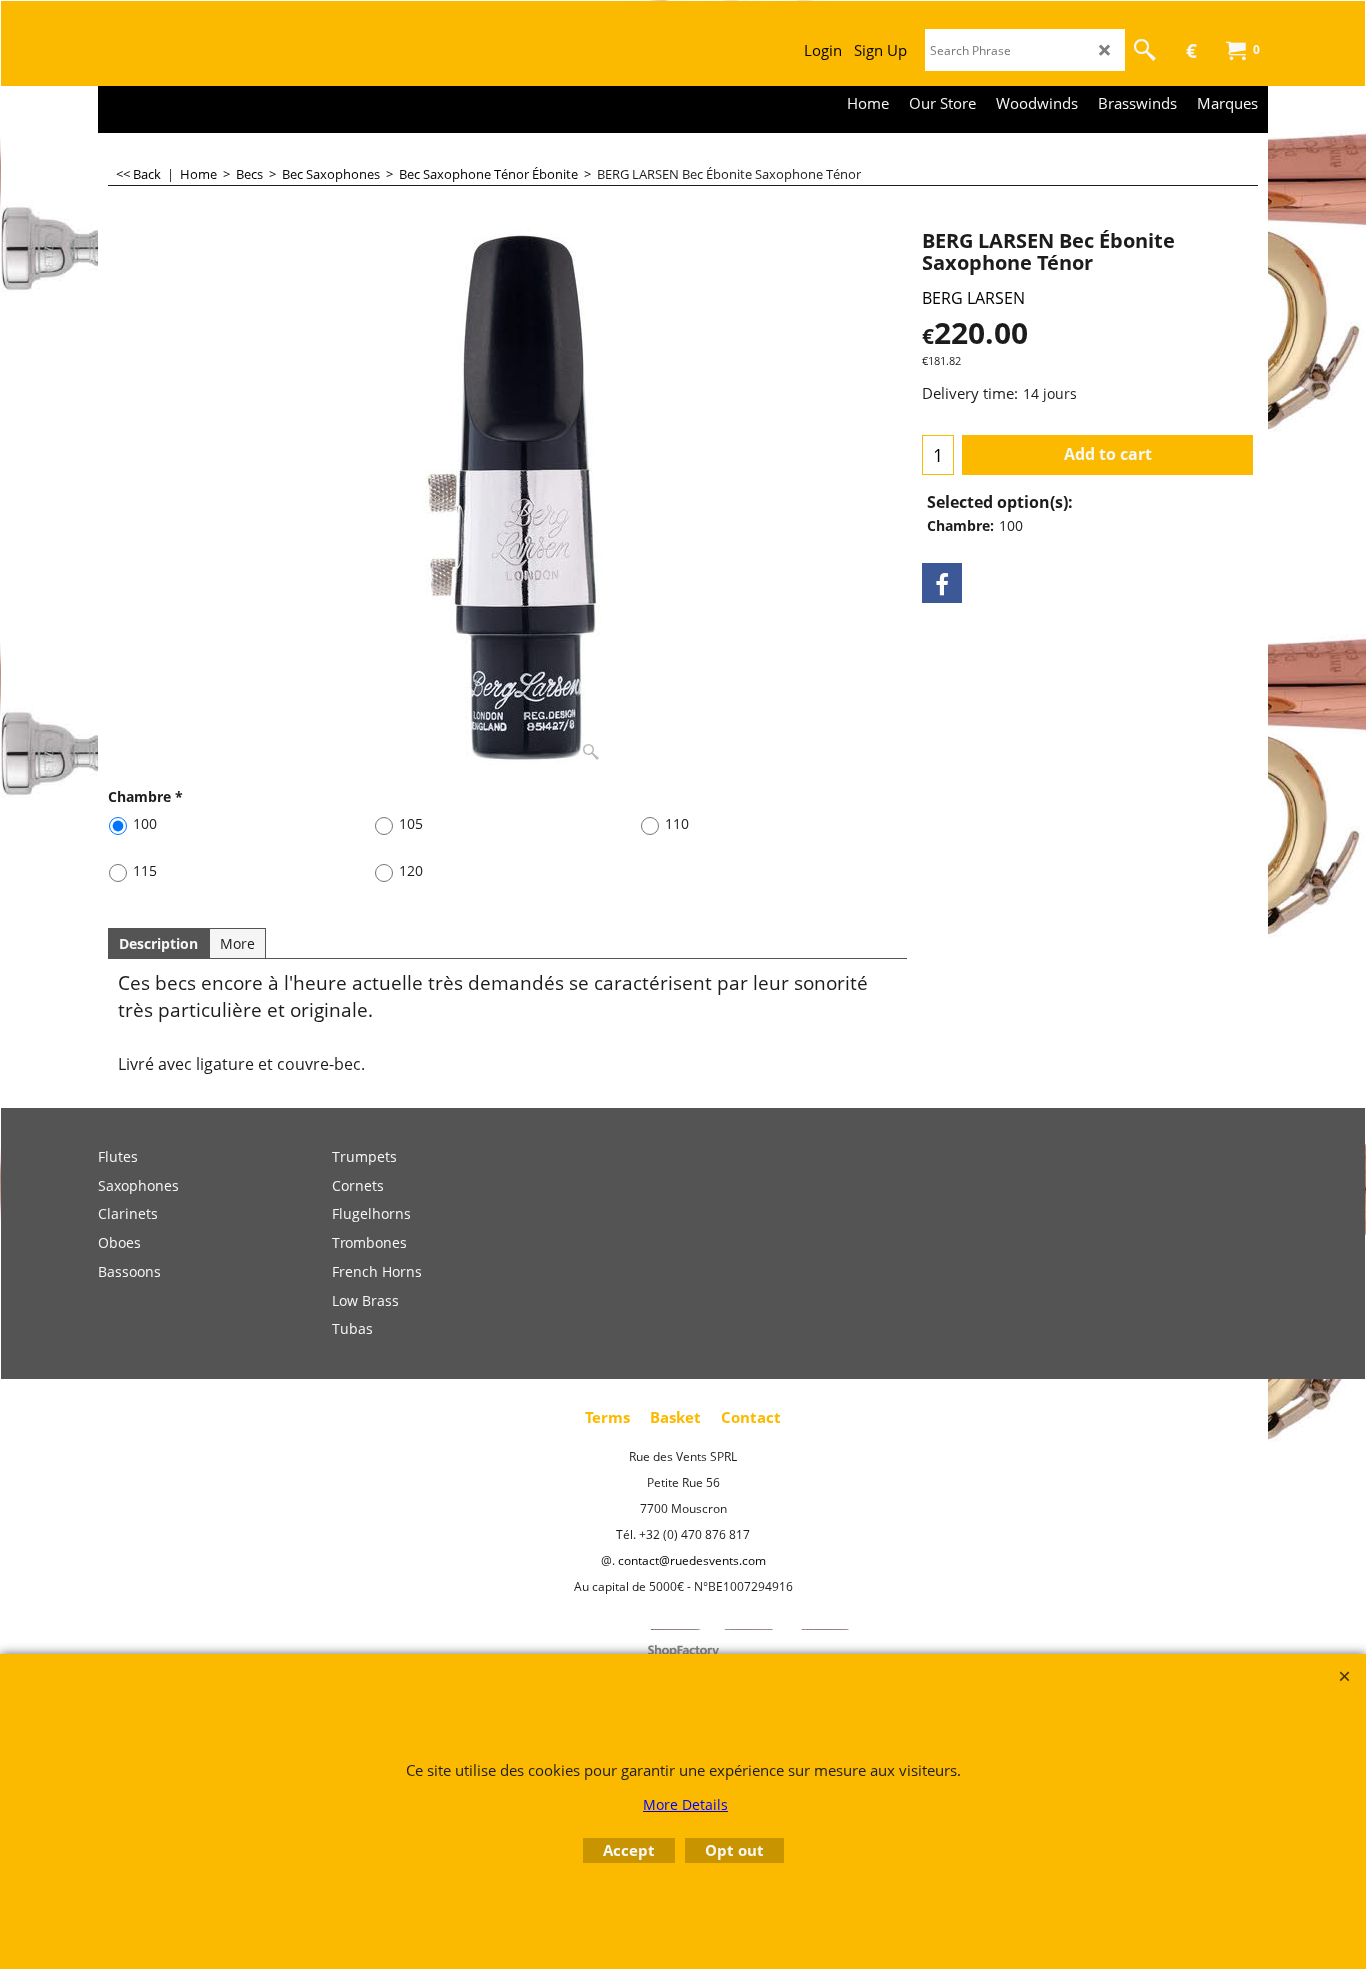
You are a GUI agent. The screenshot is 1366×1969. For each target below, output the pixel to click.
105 (411, 823)
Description (158, 943)
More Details (685, 1804)
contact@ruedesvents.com (692, 1560)
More (237, 943)
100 (145, 823)
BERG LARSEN (973, 298)
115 (145, 870)
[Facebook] (942, 583)
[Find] (1145, 50)
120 (411, 870)
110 (677, 823)
